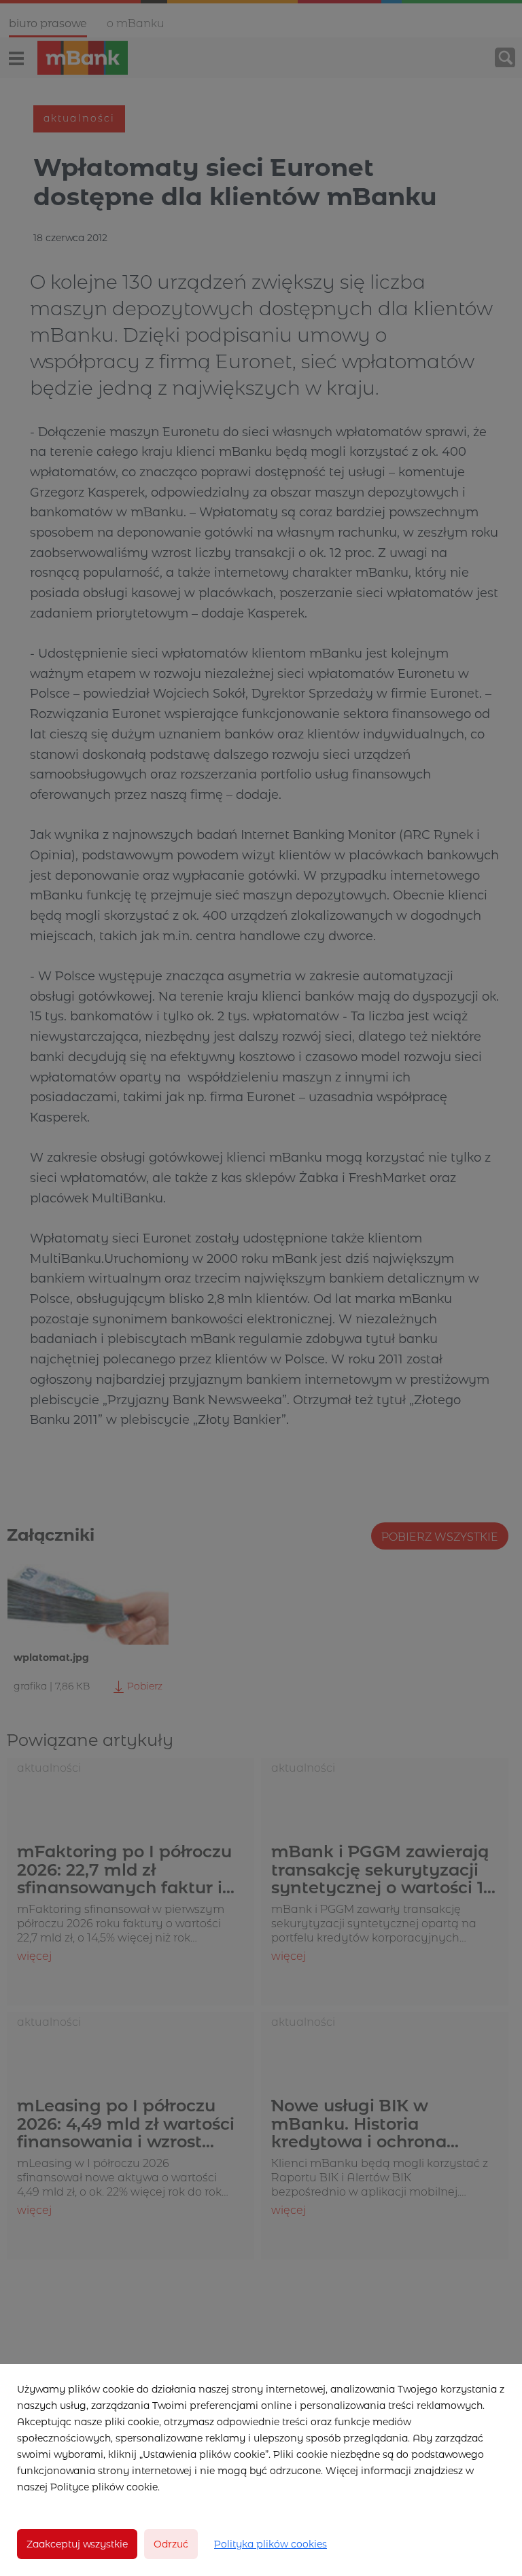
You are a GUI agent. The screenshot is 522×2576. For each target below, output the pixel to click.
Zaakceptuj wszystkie (77, 2544)
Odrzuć (171, 2544)
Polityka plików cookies (271, 2544)
